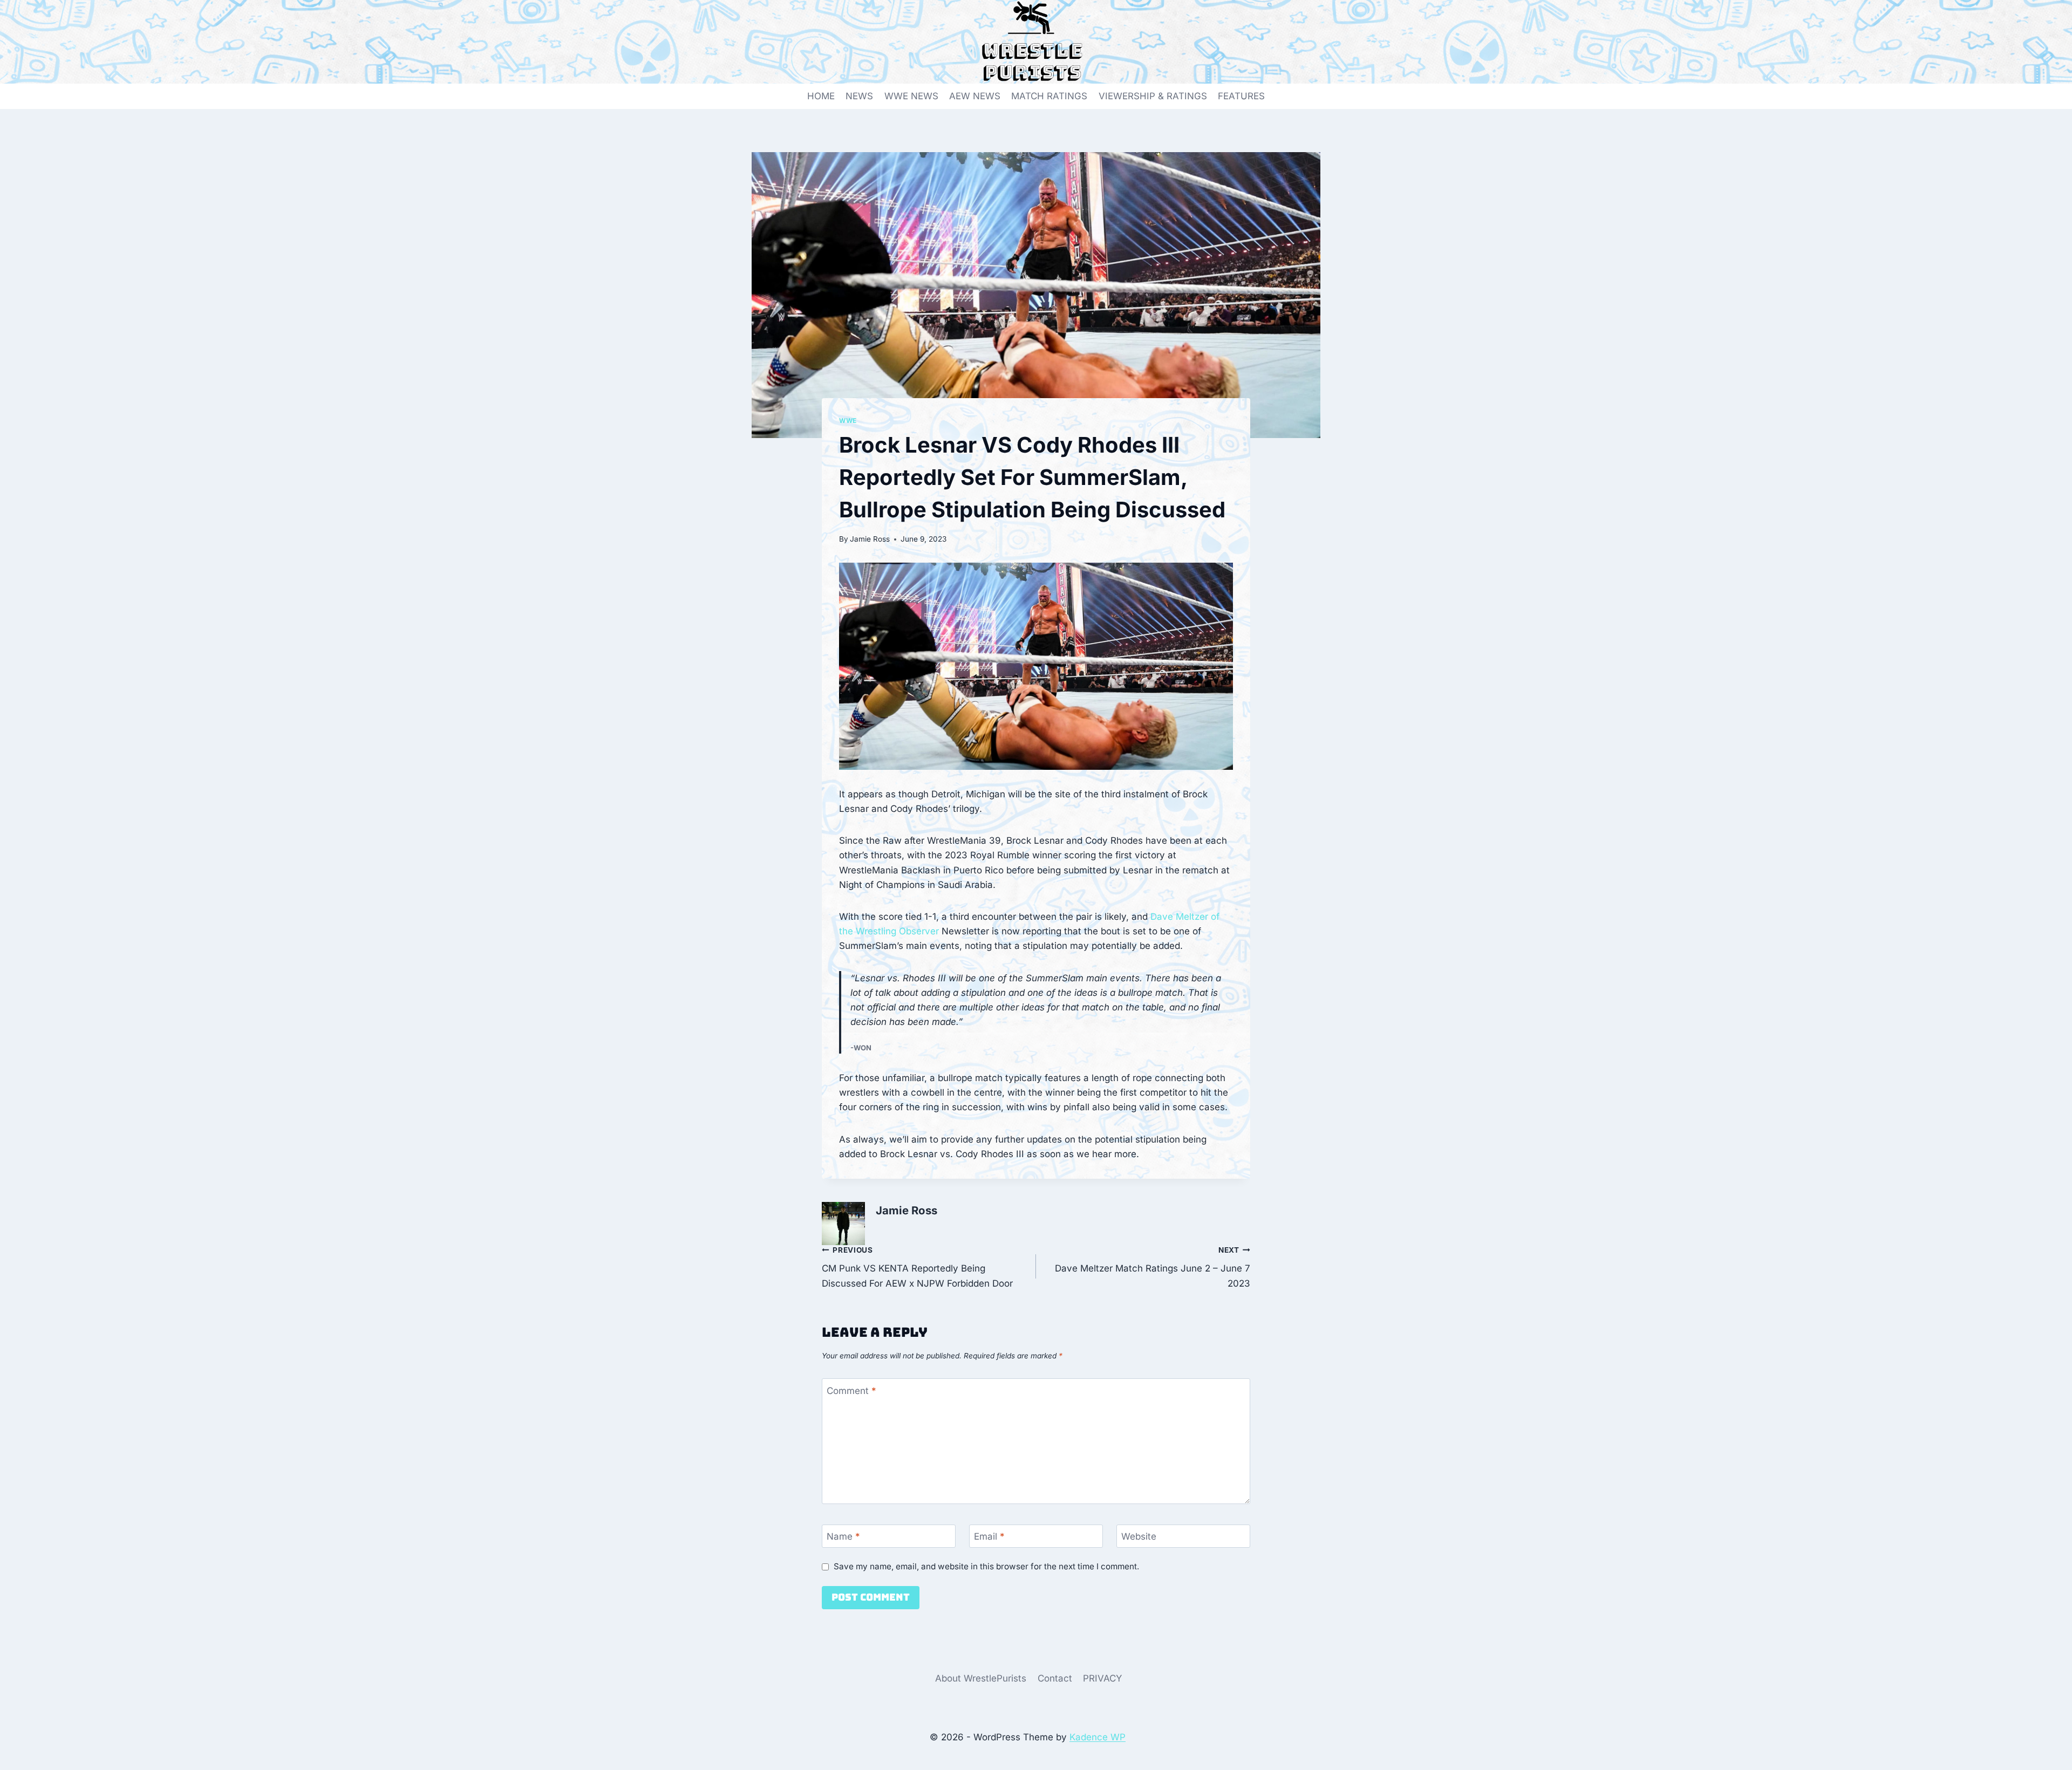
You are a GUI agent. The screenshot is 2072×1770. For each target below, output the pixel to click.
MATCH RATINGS (1049, 96)
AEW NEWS (975, 96)
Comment (851, 1390)
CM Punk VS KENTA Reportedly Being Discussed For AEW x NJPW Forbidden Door (917, 1267)
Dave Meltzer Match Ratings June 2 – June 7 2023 (1153, 1267)
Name (843, 1536)
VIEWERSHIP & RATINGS (1153, 96)
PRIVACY (1103, 1678)
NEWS (859, 96)
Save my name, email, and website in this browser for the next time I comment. (986, 1566)
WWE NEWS (911, 96)
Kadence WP (1098, 1737)
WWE (848, 421)
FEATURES (1241, 96)
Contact (1055, 1678)
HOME (821, 96)
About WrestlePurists (981, 1678)
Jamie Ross (870, 539)
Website (1139, 1536)
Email (989, 1536)
